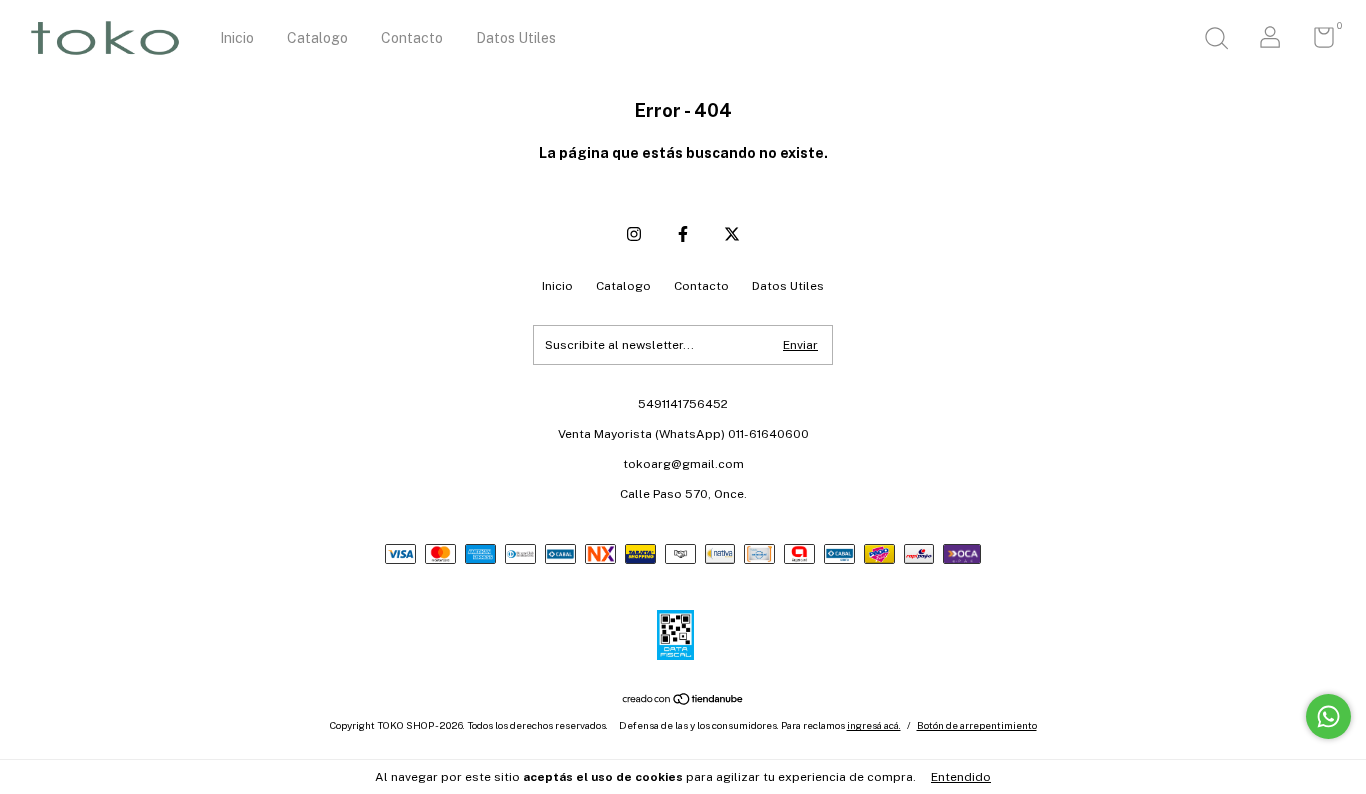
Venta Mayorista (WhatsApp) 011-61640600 (683, 434)
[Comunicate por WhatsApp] (1328, 716)
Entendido (961, 777)
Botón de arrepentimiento (977, 725)
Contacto (412, 38)
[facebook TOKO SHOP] (683, 234)
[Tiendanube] (683, 700)
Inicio (237, 38)
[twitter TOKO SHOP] (732, 234)
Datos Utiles (516, 38)
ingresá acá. (874, 725)
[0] (1316, 42)
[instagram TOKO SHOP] (634, 234)
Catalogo (317, 38)
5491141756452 (683, 404)
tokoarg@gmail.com (683, 464)
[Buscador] (1216, 41)
